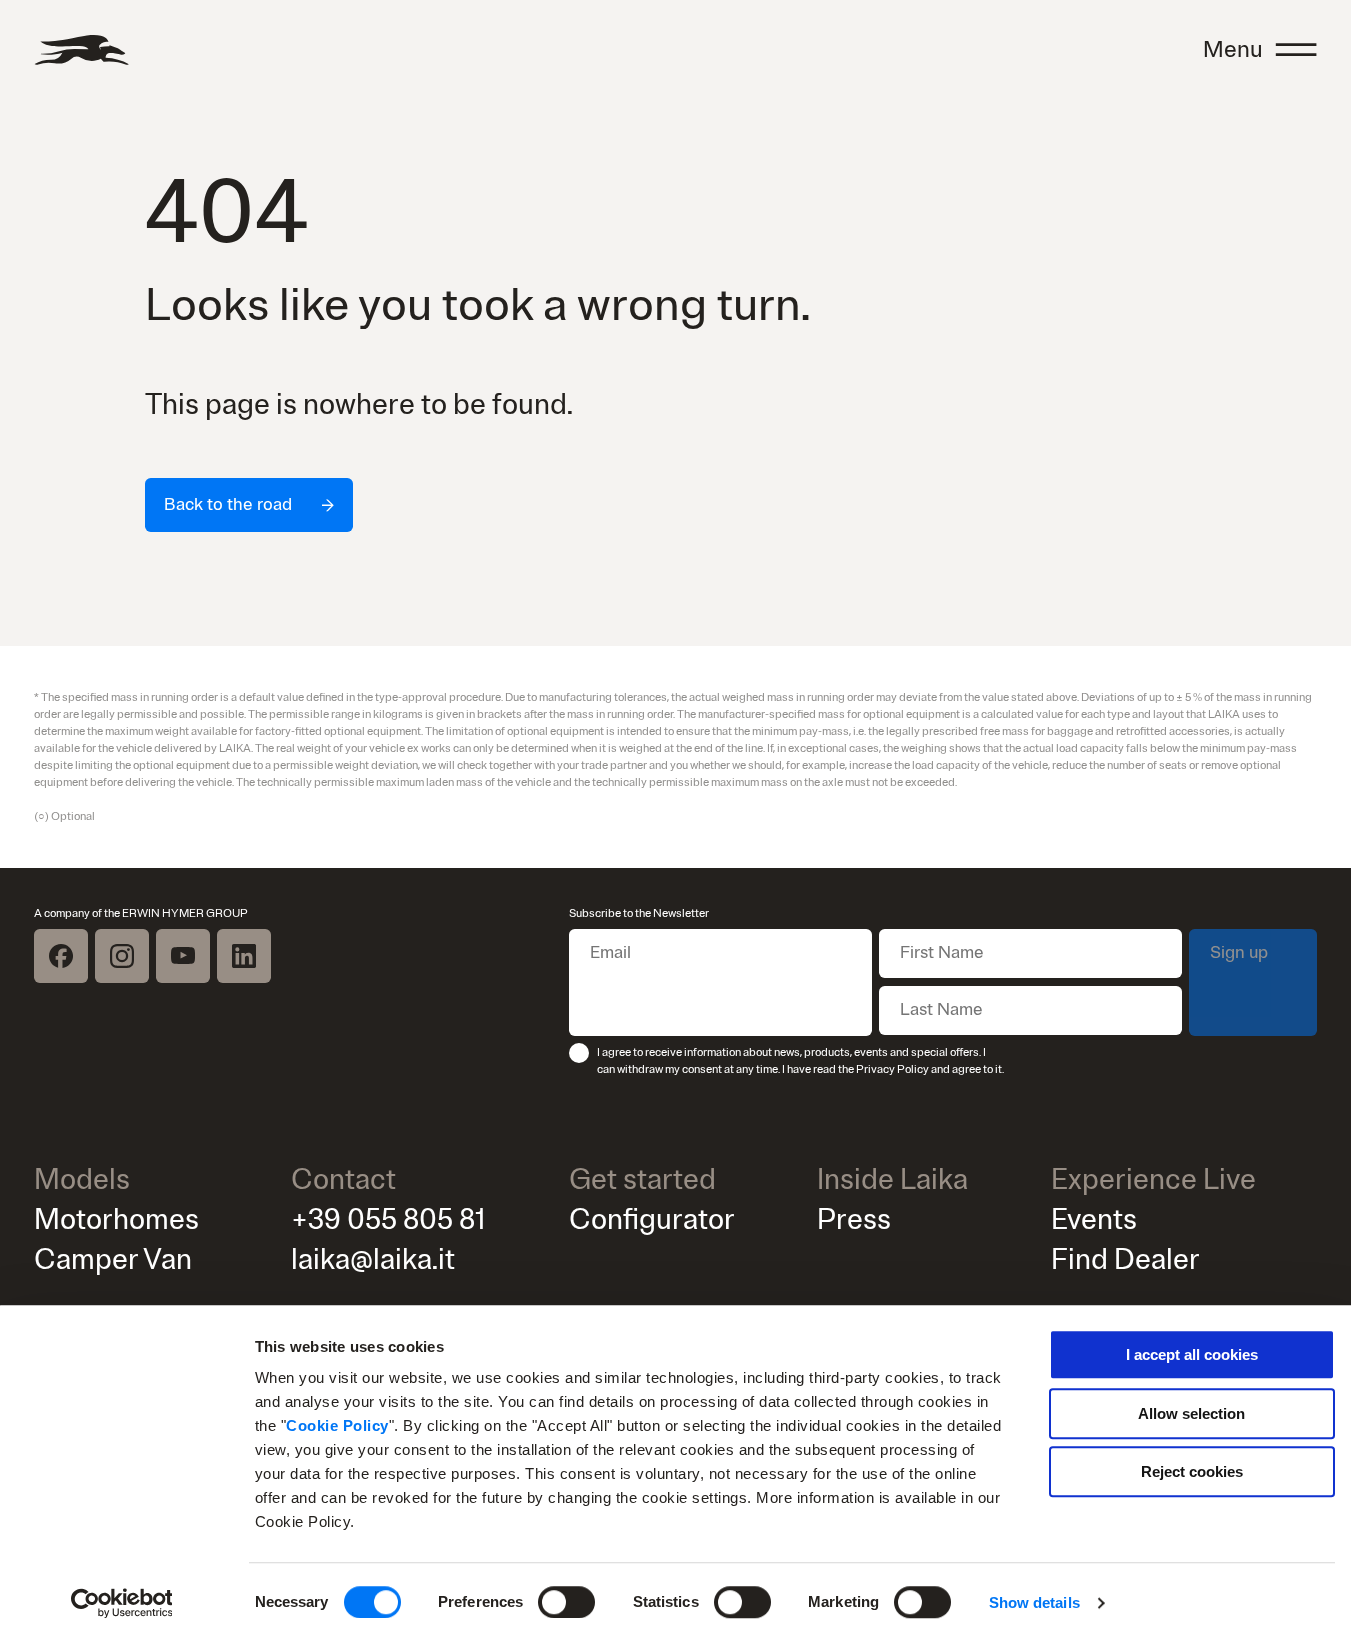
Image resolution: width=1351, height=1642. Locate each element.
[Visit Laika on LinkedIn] (244, 956)
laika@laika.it (373, 1260)
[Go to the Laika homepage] (81, 50)
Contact (343, 1180)
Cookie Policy (337, 1425)
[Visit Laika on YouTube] (183, 956)
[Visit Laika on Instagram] (122, 956)
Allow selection (1191, 1413)
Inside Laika (892, 1180)
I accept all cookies (1192, 1354)
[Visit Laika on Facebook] (61, 956)
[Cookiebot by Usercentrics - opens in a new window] (121, 1603)
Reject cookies (1192, 1471)
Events (1094, 1220)
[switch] (566, 1602)
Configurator (652, 1220)
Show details (1034, 1602)
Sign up (1239, 952)
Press (854, 1220)
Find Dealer (1125, 1260)
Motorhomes (116, 1220)
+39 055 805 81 (388, 1220)
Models (82, 1180)
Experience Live (1153, 1180)
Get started (642, 1180)
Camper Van (113, 1260)
